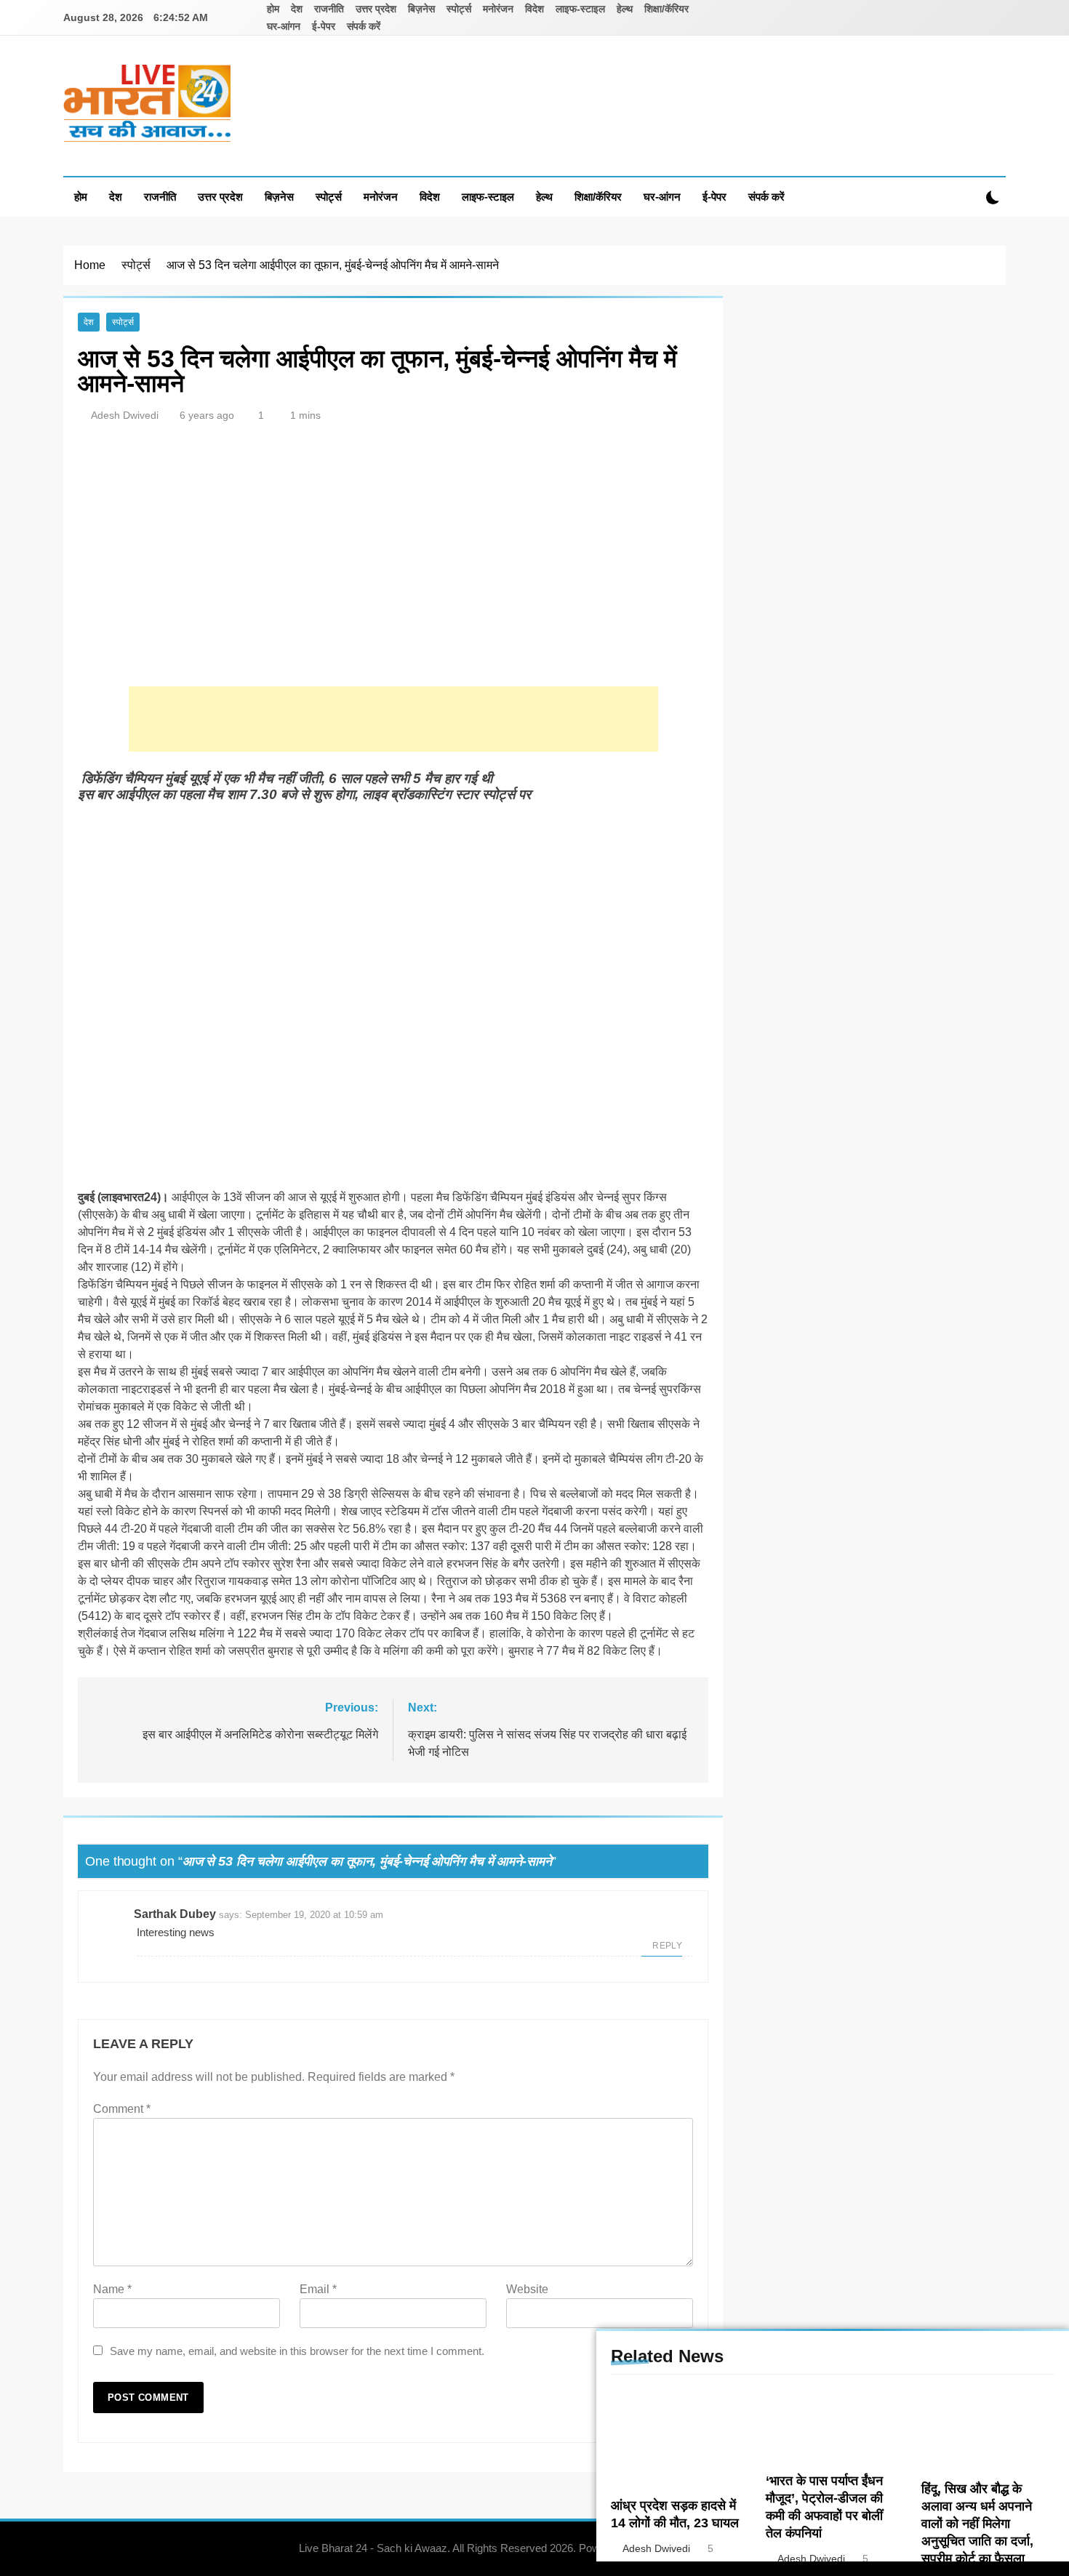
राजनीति (329, 9)
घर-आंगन (284, 26)
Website (527, 2289)
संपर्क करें (364, 26)
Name (112, 2289)
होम (273, 9)
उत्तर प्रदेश (376, 9)
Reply (667, 1946)
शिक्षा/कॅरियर (666, 9)
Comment (122, 2109)
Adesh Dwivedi (125, 415)
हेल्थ (625, 9)
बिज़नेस (421, 9)
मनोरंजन (498, 9)
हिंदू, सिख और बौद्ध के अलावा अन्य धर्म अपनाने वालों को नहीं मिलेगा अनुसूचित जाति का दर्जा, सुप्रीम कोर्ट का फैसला (977, 2524)
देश (297, 9)
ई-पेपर (324, 26)
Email (318, 2289)
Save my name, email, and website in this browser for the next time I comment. (297, 2351)
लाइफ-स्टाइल (580, 9)
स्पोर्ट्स (459, 9)
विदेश (534, 9)
